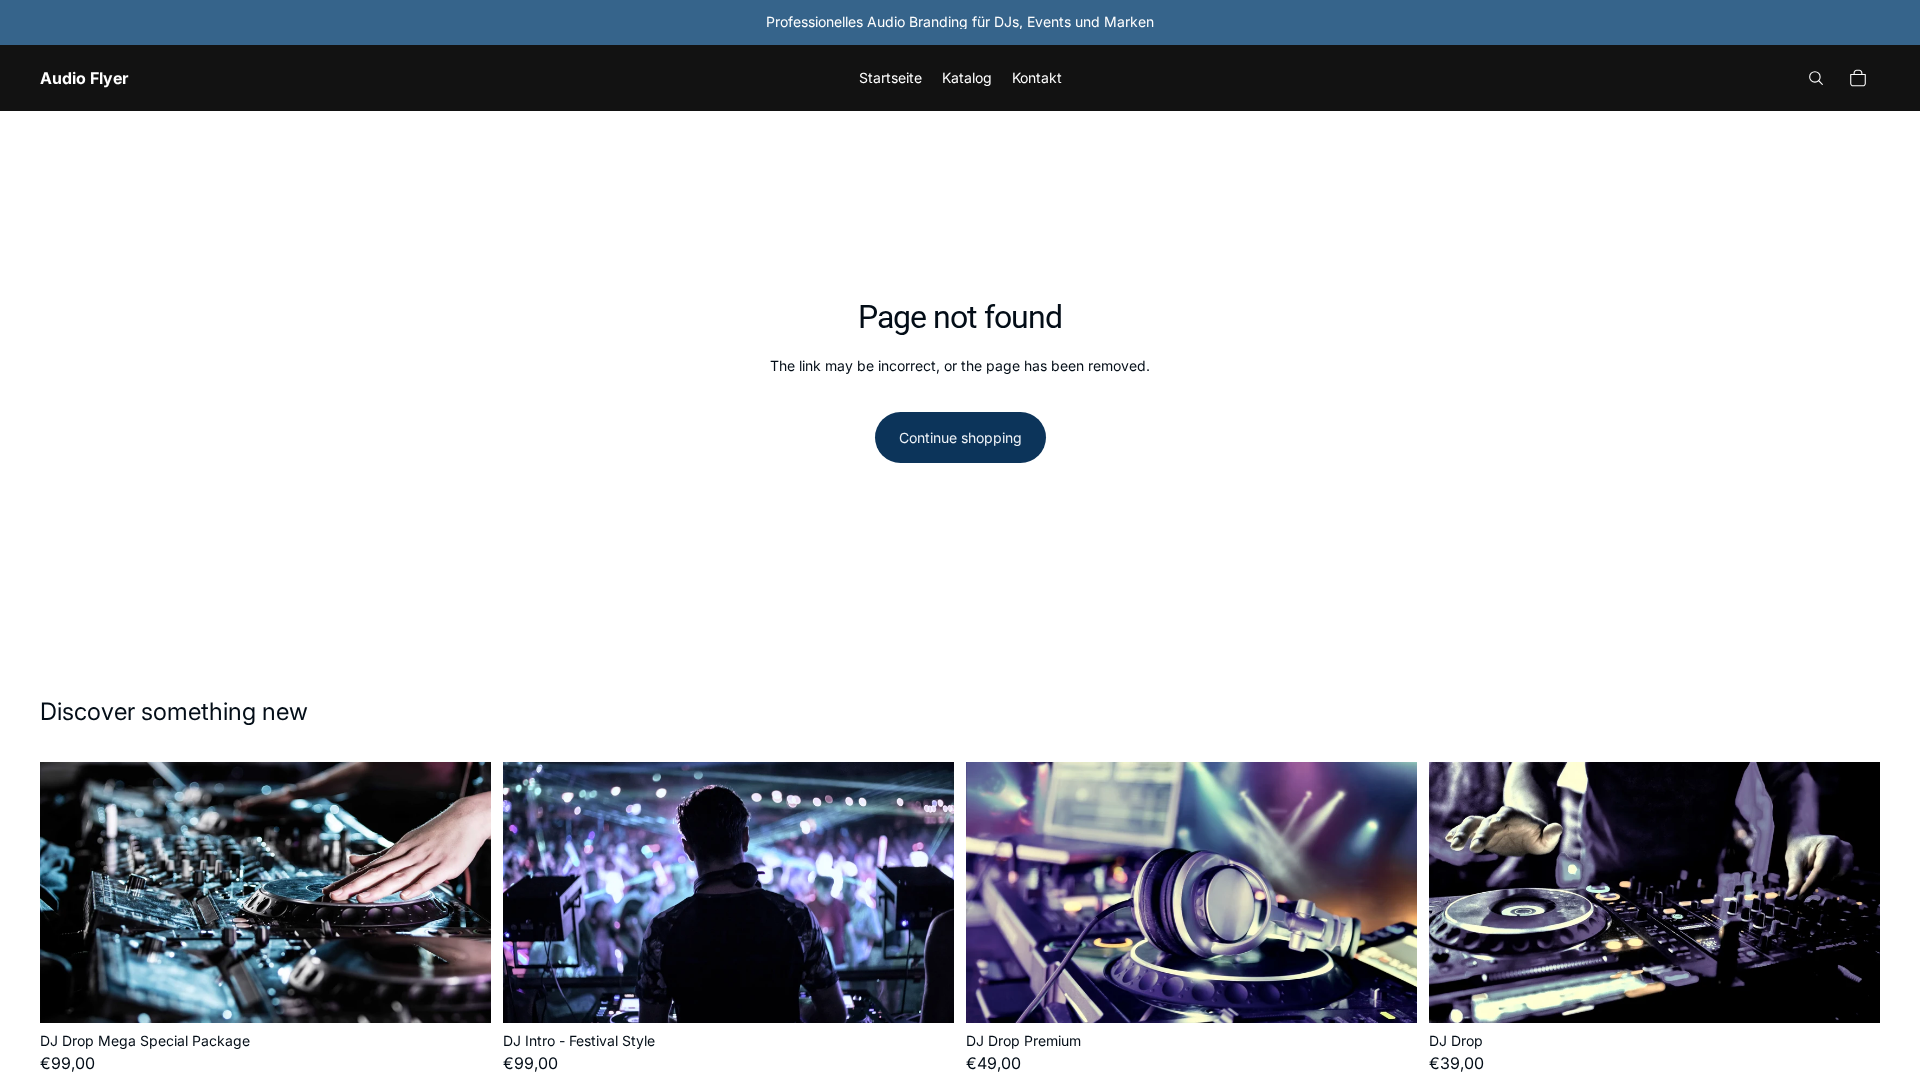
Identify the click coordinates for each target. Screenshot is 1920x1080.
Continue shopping (960, 437)
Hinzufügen (477, 992)
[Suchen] (1816, 78)
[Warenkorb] (1858, 78)
